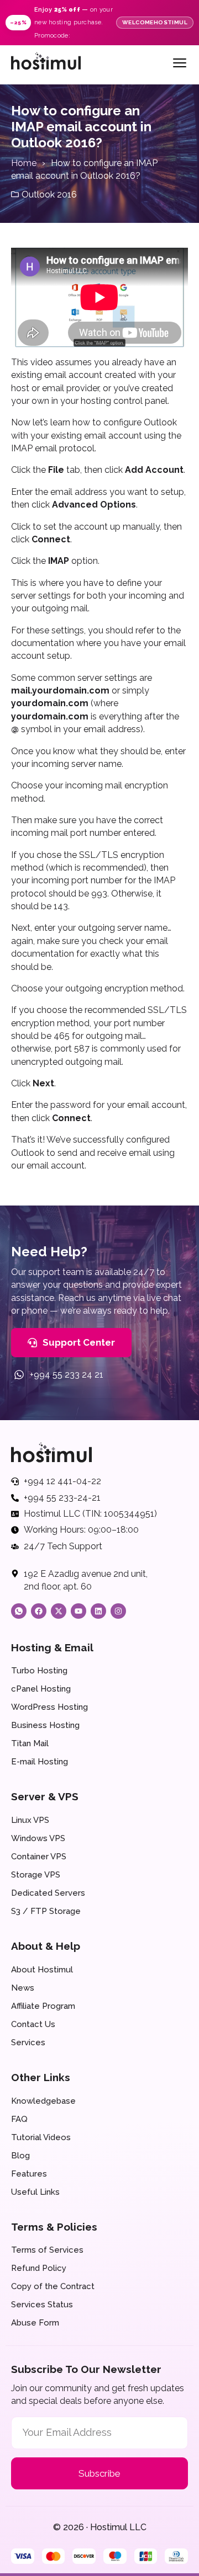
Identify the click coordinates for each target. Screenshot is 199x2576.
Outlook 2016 (49, 194)
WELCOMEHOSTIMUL (155, 22)
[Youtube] (78, 1611)
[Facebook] (39, 1611)
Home (24, 163)
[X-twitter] (59, 1611)
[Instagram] (118, 1611)
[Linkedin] (98, 1611)
